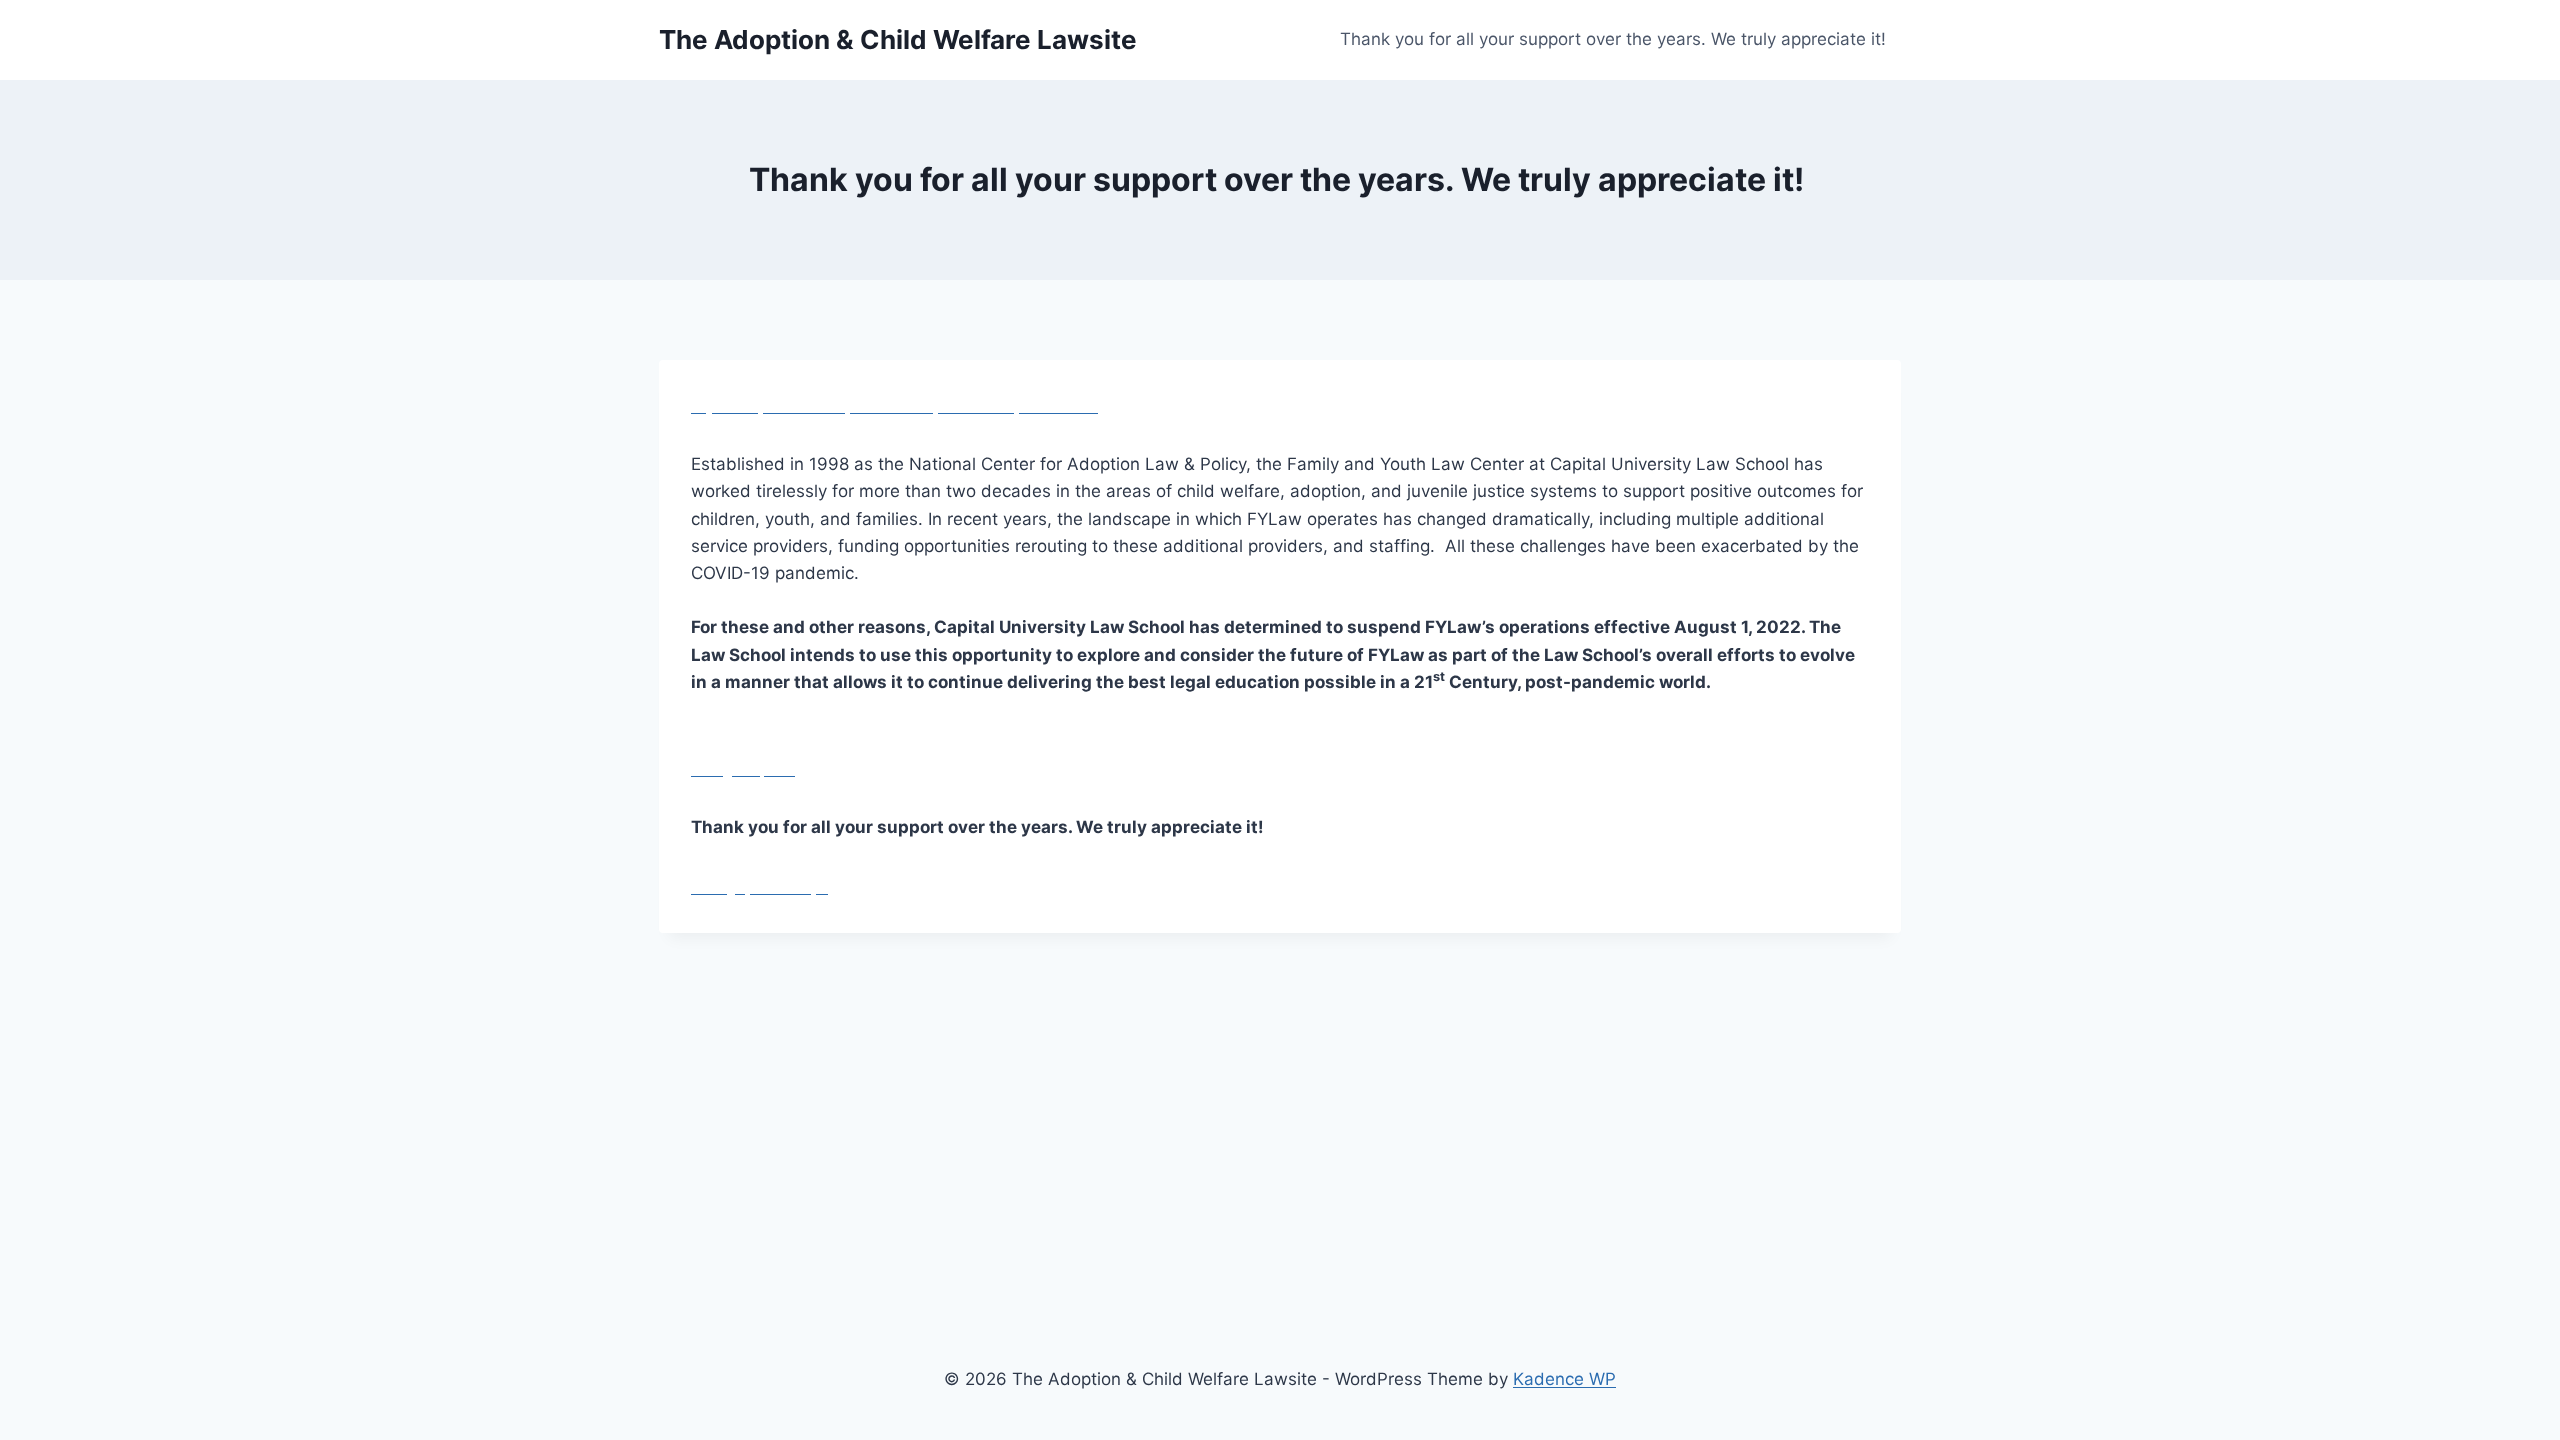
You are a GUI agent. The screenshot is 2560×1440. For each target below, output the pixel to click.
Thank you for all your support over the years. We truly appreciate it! (1615, 39)
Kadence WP (1564, 1379)
